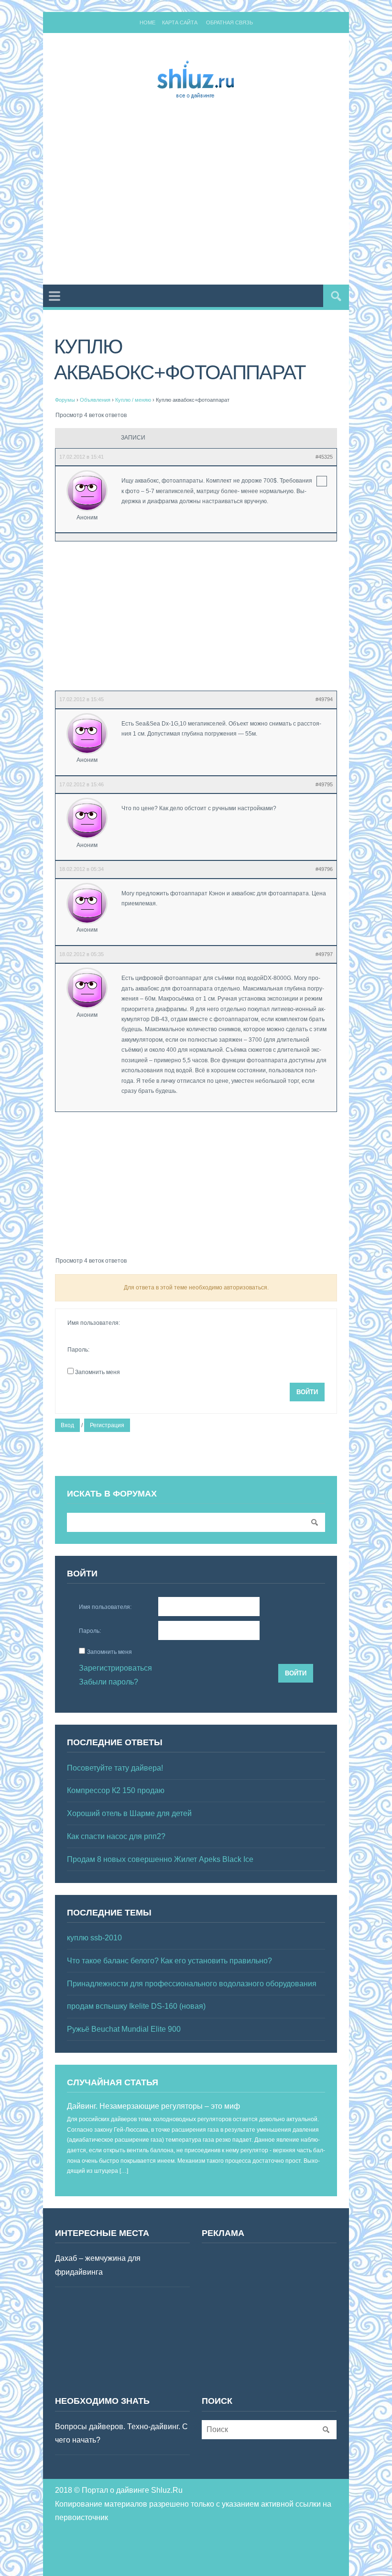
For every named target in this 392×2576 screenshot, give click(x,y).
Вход (67, 1425)
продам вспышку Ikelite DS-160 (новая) (136, 2006)
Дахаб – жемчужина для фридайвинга (98, 2265)
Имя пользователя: (94, 1323)
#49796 (324, 869)
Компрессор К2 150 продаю (116, 1790)
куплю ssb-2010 (94, 1938)
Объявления (95, 400)
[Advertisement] (223, 194)
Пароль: (78, 1350)
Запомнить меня (98, 1372)
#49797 (324, 954)
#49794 (324, 699)
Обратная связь (229, 22)
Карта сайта (180, 22)
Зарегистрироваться (115, 1668)
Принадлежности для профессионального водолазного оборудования (192, 1984)
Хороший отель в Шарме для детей (129, 1813)
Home (147, 22)
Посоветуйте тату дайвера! (115, 1768)
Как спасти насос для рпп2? (116, 1836)
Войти (307, 1392)
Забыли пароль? (109, 1682)
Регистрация (107, 1425)
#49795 (324, 784)
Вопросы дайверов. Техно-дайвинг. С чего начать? (121, 2433)
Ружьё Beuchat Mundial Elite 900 (124, 2029)
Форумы (65, 400)
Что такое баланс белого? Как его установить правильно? (169, 1961)
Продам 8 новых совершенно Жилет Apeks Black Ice (160, 1859)
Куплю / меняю (133, 400)
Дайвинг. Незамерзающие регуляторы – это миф (153, 2106)
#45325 (324, 457)
